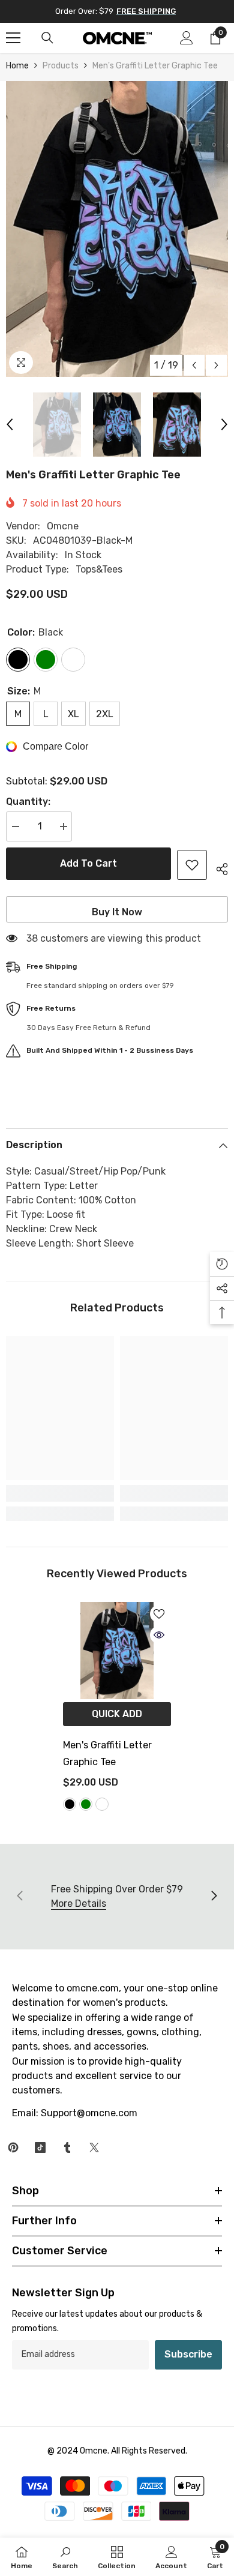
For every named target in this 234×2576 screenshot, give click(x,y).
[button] (194, 365)
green (86, 1804)
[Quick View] (159, 1635)
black (70, 1804)
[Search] (47, 38)
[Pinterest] (13, 2147)
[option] (117, 229)
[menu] (13, 38)
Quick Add (117, 1714)
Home (17, 66)
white (102, 1804)
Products (61, 66)
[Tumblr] (67, 2147)
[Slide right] (214, 1897)
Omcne (63, 526)
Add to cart (88, 863)
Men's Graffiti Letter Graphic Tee (107, 1753)
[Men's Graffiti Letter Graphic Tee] (117, 1651)
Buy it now (117, 912)
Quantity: (28, 802)
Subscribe (188, 2354)
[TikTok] (40, 2147)
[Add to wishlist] (192, 865)
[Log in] (187, 38)
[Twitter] (94, 2147)
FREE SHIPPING (146, 11)
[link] (60, 1493)
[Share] (217, 867)
